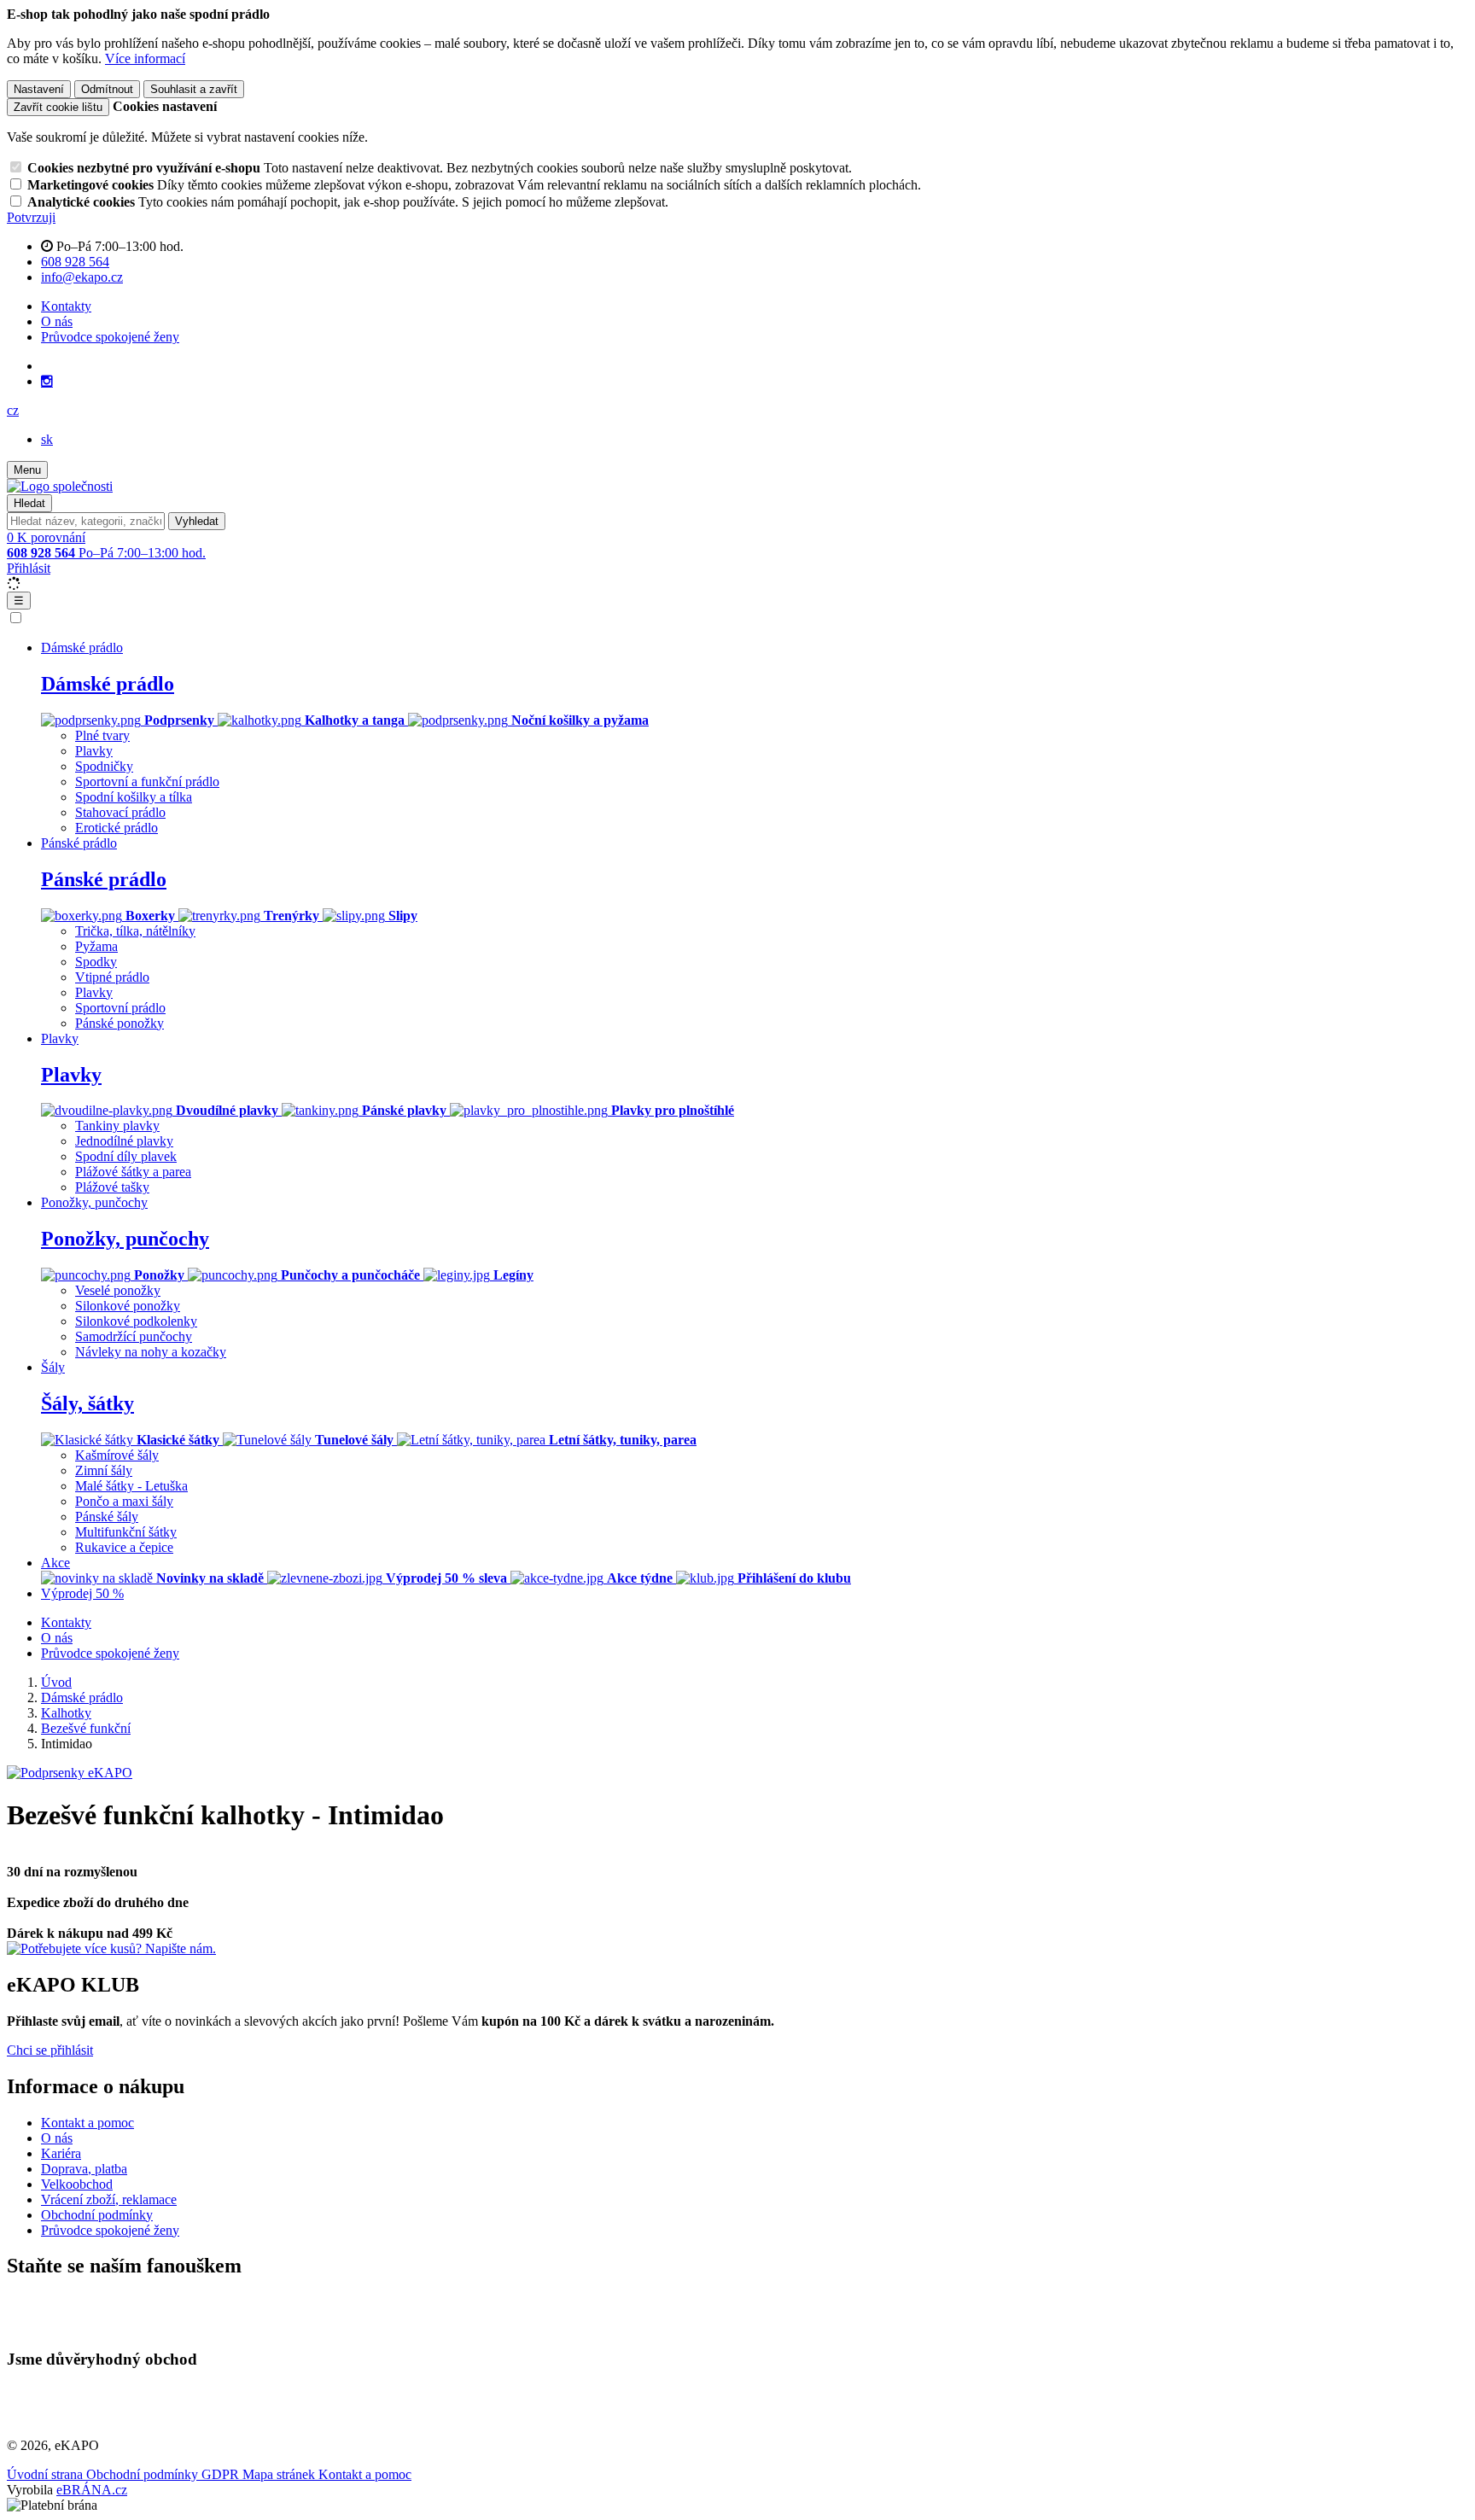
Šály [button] (53, 1367)
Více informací (145, 58)
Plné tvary (102, 735)
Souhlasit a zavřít (194, 89)
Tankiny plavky (117, 1126)
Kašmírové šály (117, 1455)
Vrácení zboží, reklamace (109, 2199)
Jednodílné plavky (124, 1141)
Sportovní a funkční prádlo (147, 782)
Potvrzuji (31, 217)
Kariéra (61, 2153)
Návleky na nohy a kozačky (151, 1352)
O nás (57, 321)
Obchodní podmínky (97, 2215)
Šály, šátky (87, 1403)
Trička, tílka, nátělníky (135, 931)
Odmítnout (107, 89)
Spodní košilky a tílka (134, 797)
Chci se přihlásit (50, 2050)
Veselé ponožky (118, 1290)
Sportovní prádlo (120, 1008)
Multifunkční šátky (126, 1532)
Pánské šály (107, 1517)
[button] (13, 410)
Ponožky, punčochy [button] (94, 1202)
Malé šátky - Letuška (131, 1486)
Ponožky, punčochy (125, 1239)
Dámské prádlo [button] (82, 647)
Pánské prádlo (104, 879)
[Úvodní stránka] (60, 486)
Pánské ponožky (120, 1023)
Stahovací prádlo (120, 812)
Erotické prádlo (117, 828)
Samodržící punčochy (134, 1336)
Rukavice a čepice (124, 1547)
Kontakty (66, 306)
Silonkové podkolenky (136, 1321)
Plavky (94, 751)
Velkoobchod (77, 2184)
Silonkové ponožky (128, 1306)
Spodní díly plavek (126, 1156)
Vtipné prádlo (112, 977)
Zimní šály (104, 1470)
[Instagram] (47, 382)
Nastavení (39, 89)
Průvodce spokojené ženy (110, 337)
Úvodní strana (47, 2474)
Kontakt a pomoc (87, 2123)
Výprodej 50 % (82, 1593)
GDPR (222, 2474)
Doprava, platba (84, 2169)
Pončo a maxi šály (124, 1501)
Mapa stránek (280, 2474)
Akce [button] (55, 1563)
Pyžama (96, 946)
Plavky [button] (60, 1038)
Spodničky (104, 766)
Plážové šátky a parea (133, 1172)
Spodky (96, 962)
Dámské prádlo (108, 684)
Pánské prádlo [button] (79, 843)
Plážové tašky (112, 1187)
